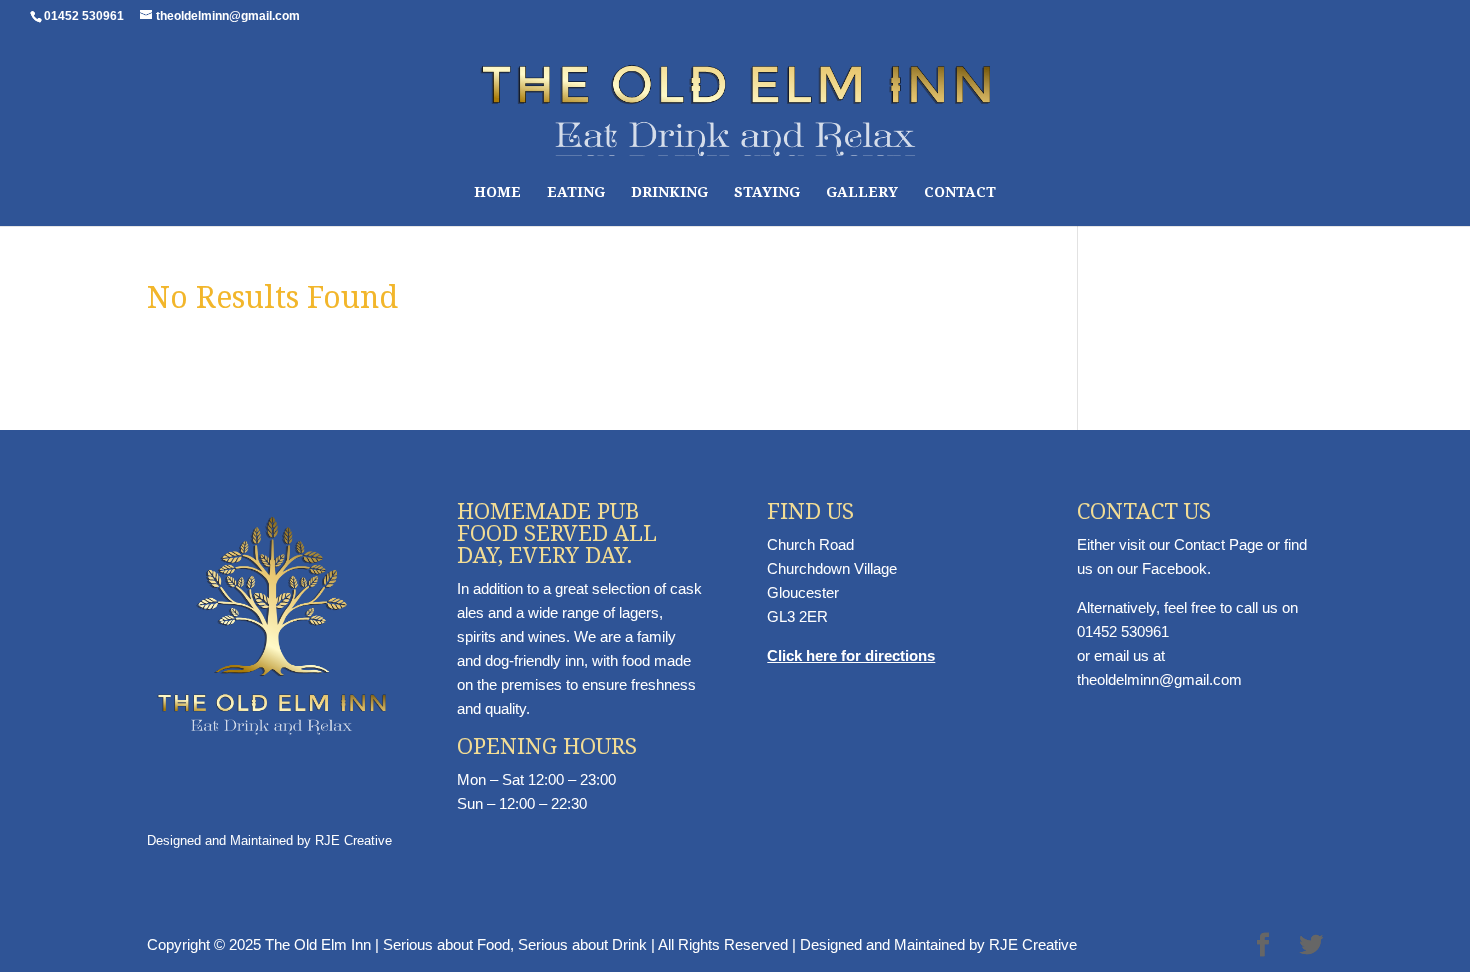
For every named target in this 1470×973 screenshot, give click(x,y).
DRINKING (669, 192)
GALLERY (862, 192)
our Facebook (1162, 568)
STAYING (767, 192)
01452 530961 (1123, 631)
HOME (497, 192)
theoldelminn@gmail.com (1159, 679)
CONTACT (960, 192)
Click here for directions (851, 655)
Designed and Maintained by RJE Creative (269, 840)
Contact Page (1218, 544)
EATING (576, 192)
